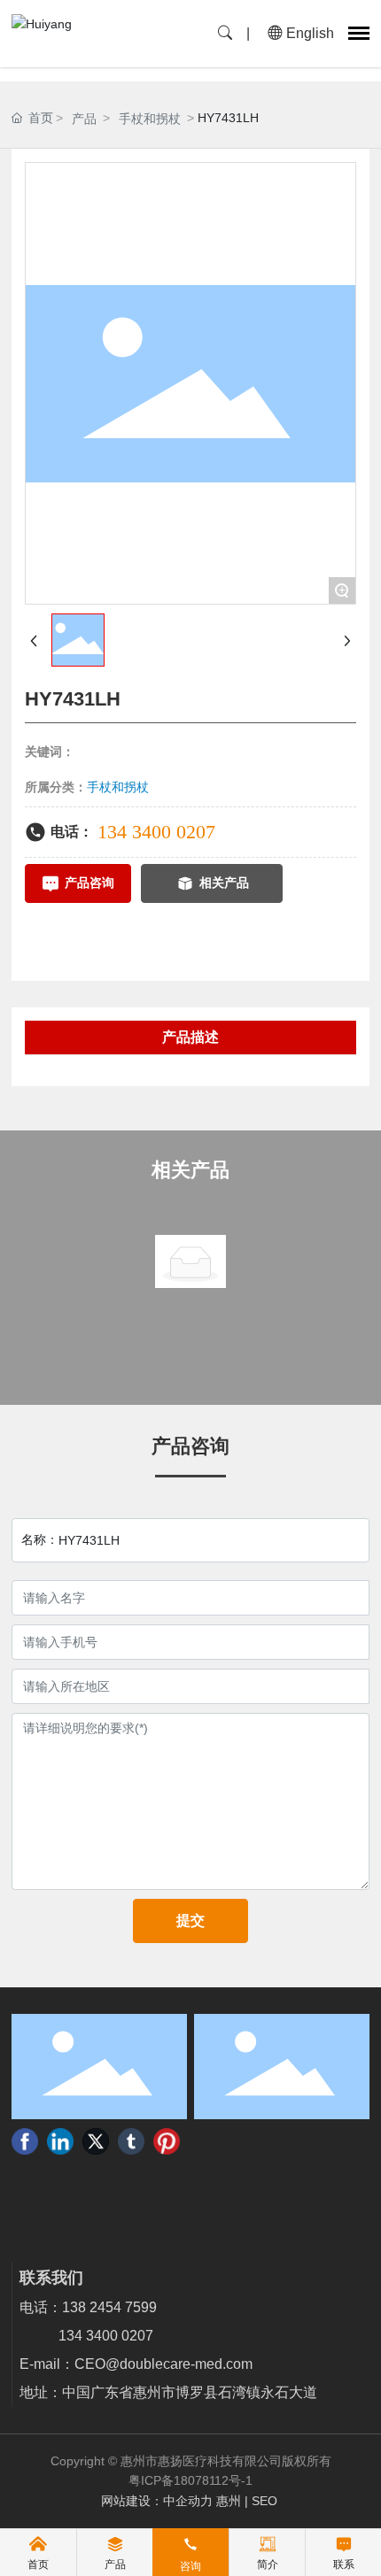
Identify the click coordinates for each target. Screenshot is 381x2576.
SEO (266, 2501)
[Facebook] (25, 2141)
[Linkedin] (60, 2141)
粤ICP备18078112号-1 (190, 2480)
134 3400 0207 (156, 832)
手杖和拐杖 (150, 119)
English (308, 33)
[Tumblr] (131, 2141)
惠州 (229, 2501)
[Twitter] (96, 2141)
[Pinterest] (167, 2141)
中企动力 (188, 2501)
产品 (84, 119)
